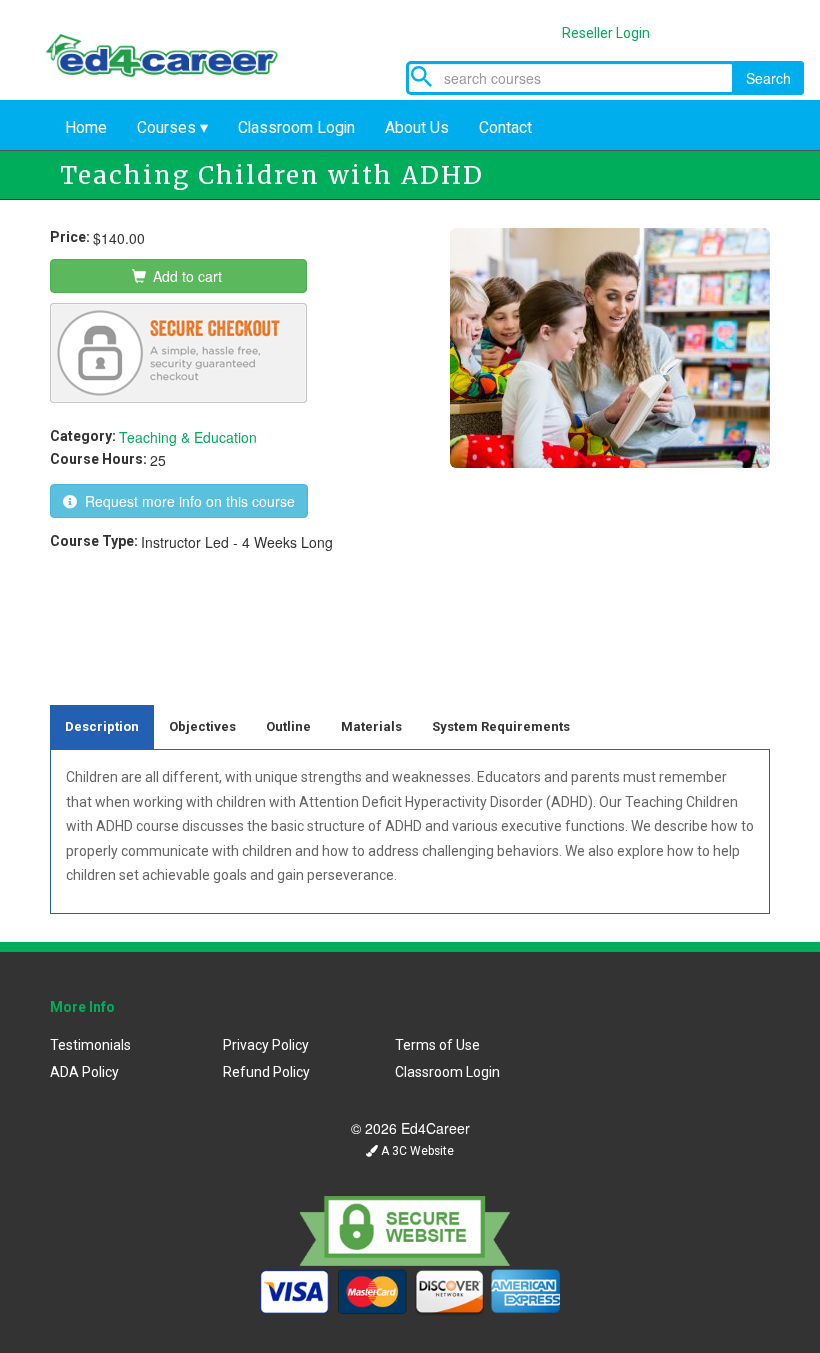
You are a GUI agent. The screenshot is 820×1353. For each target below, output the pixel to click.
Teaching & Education (188, 437)
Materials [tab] (371, 726)
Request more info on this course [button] (186, 501)
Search (768, 78)
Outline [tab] (288, 726)
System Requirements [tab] (501, 726)
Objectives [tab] (202, 726)
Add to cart (185, 276)
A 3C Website (416, 1151)
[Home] (175, 49)
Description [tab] (102, 726)
